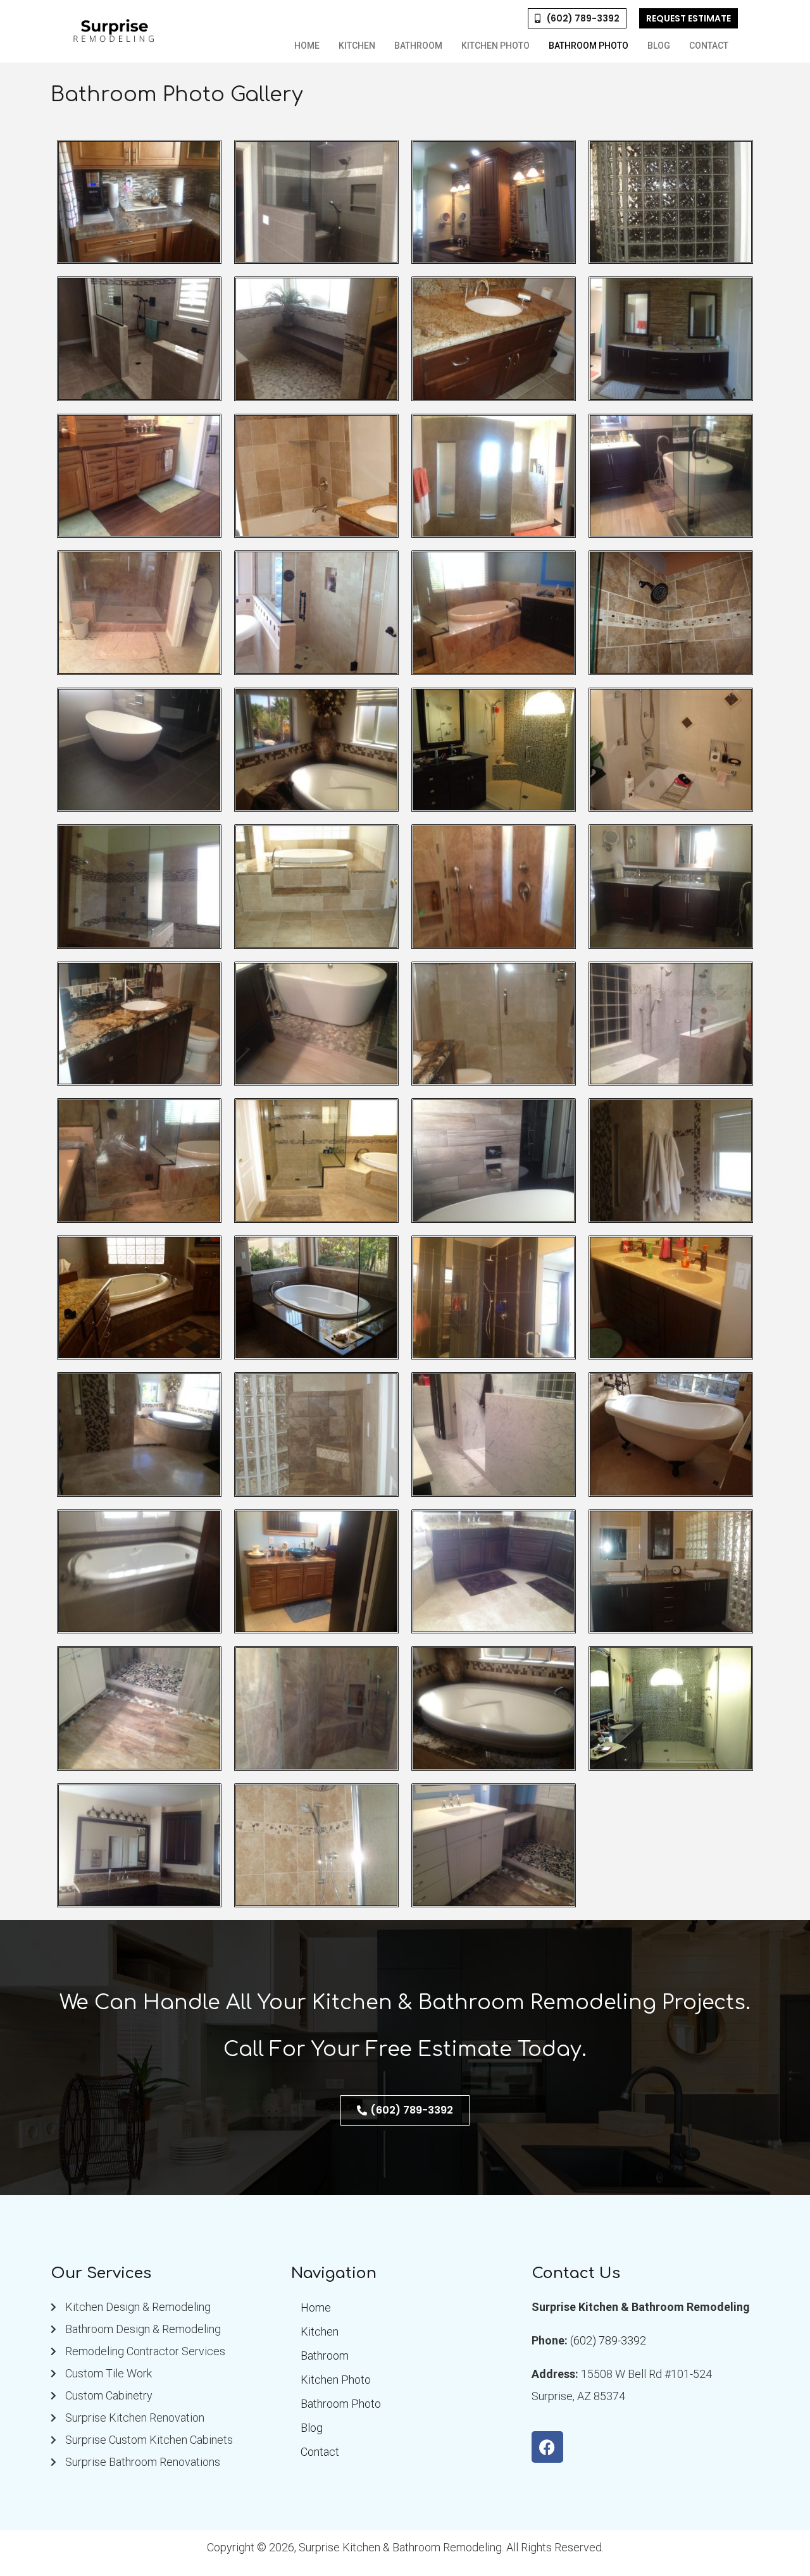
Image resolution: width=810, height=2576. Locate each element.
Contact (709, 46)
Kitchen (357, 46)
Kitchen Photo (495, 46)
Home (307, 46)
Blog (659, 46)
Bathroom (418, 46)
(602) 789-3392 (608, 2340)
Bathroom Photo (589, 46)
